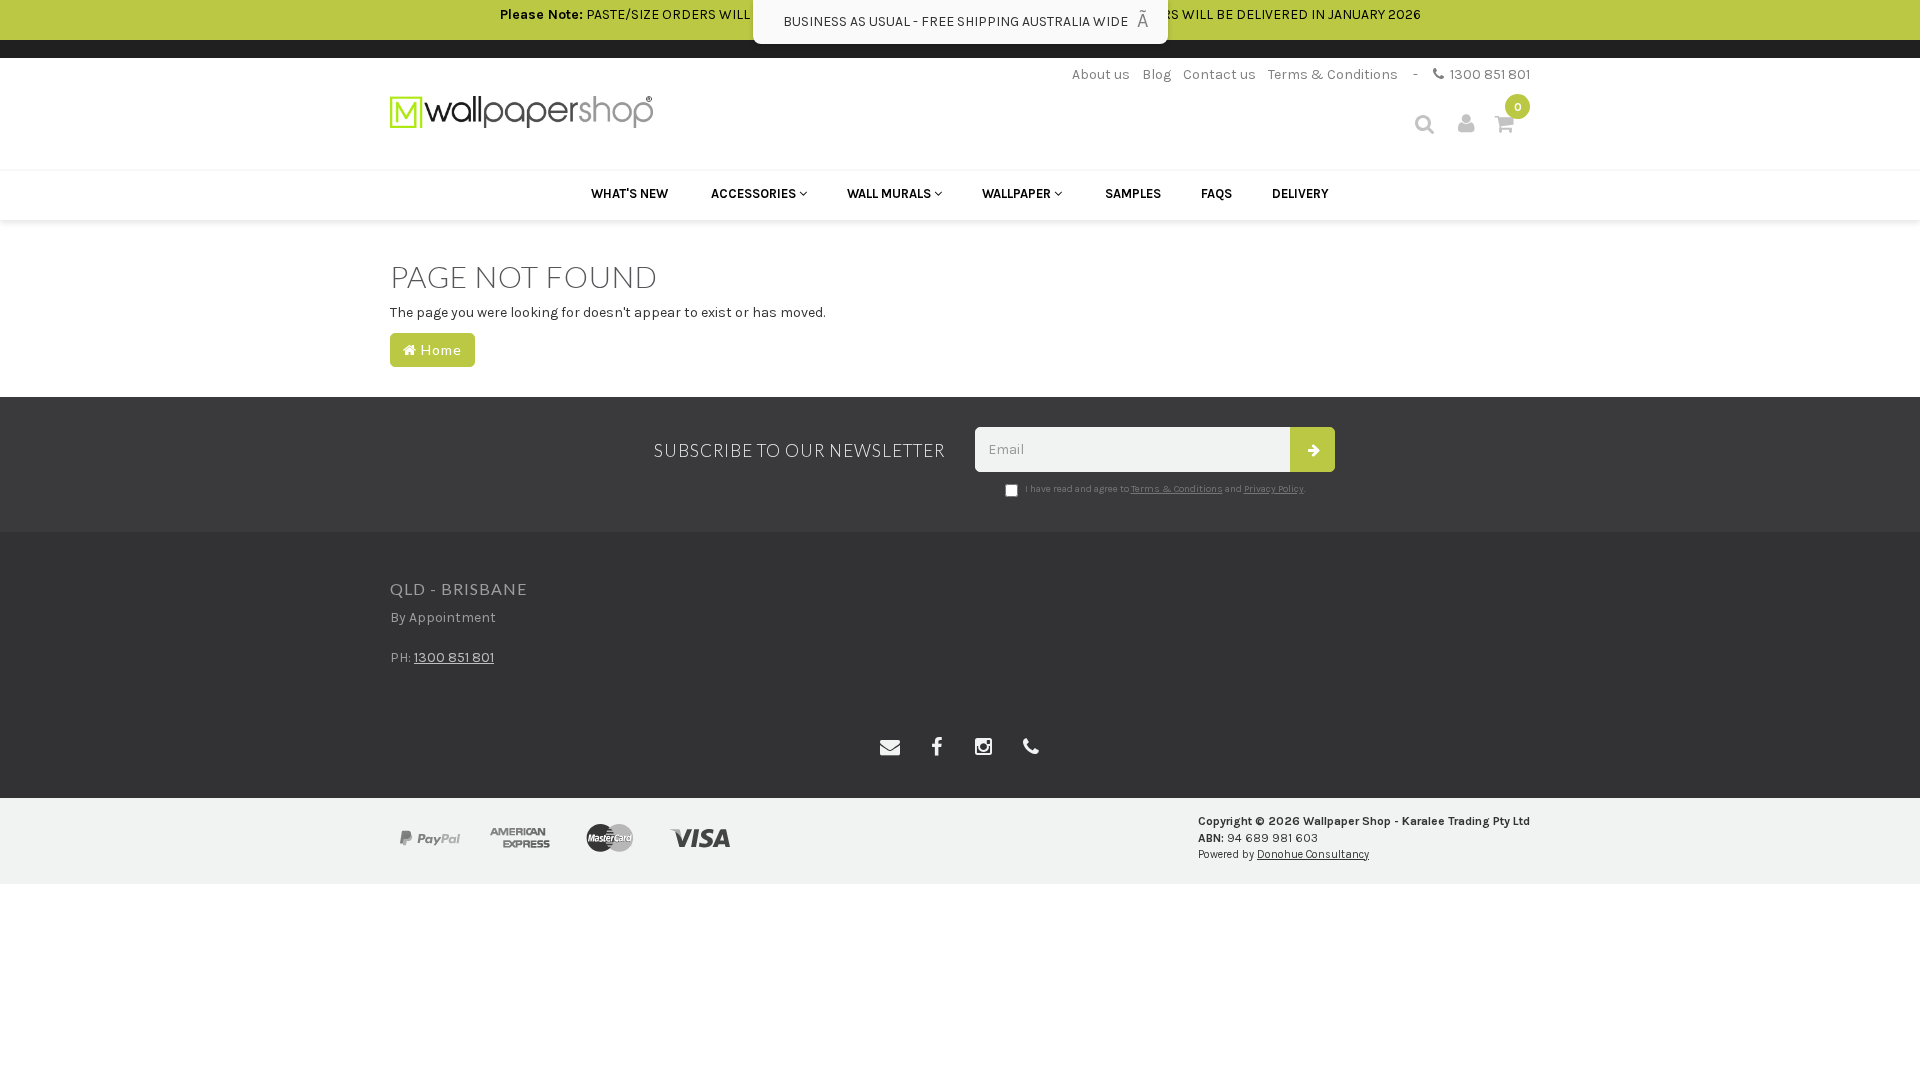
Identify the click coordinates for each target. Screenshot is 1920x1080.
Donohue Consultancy (1313, 854)
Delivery (1300, 193)
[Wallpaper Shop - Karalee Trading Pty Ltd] (521, 110)
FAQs (1216, 193)
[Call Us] (1031, 748)
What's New (629, 193)
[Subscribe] (1312, 449)
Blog (1156, 74)
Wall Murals (890, 193)
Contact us (1219, 74)
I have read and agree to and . (1165, 489)
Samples (1133, 193)
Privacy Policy (1274, 489)
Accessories (755, 193)
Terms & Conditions (1333, 74)
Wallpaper (1018, 193)
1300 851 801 (1487, 74)
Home (439, 349)
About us (1101, 74)
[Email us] (890, 748)
